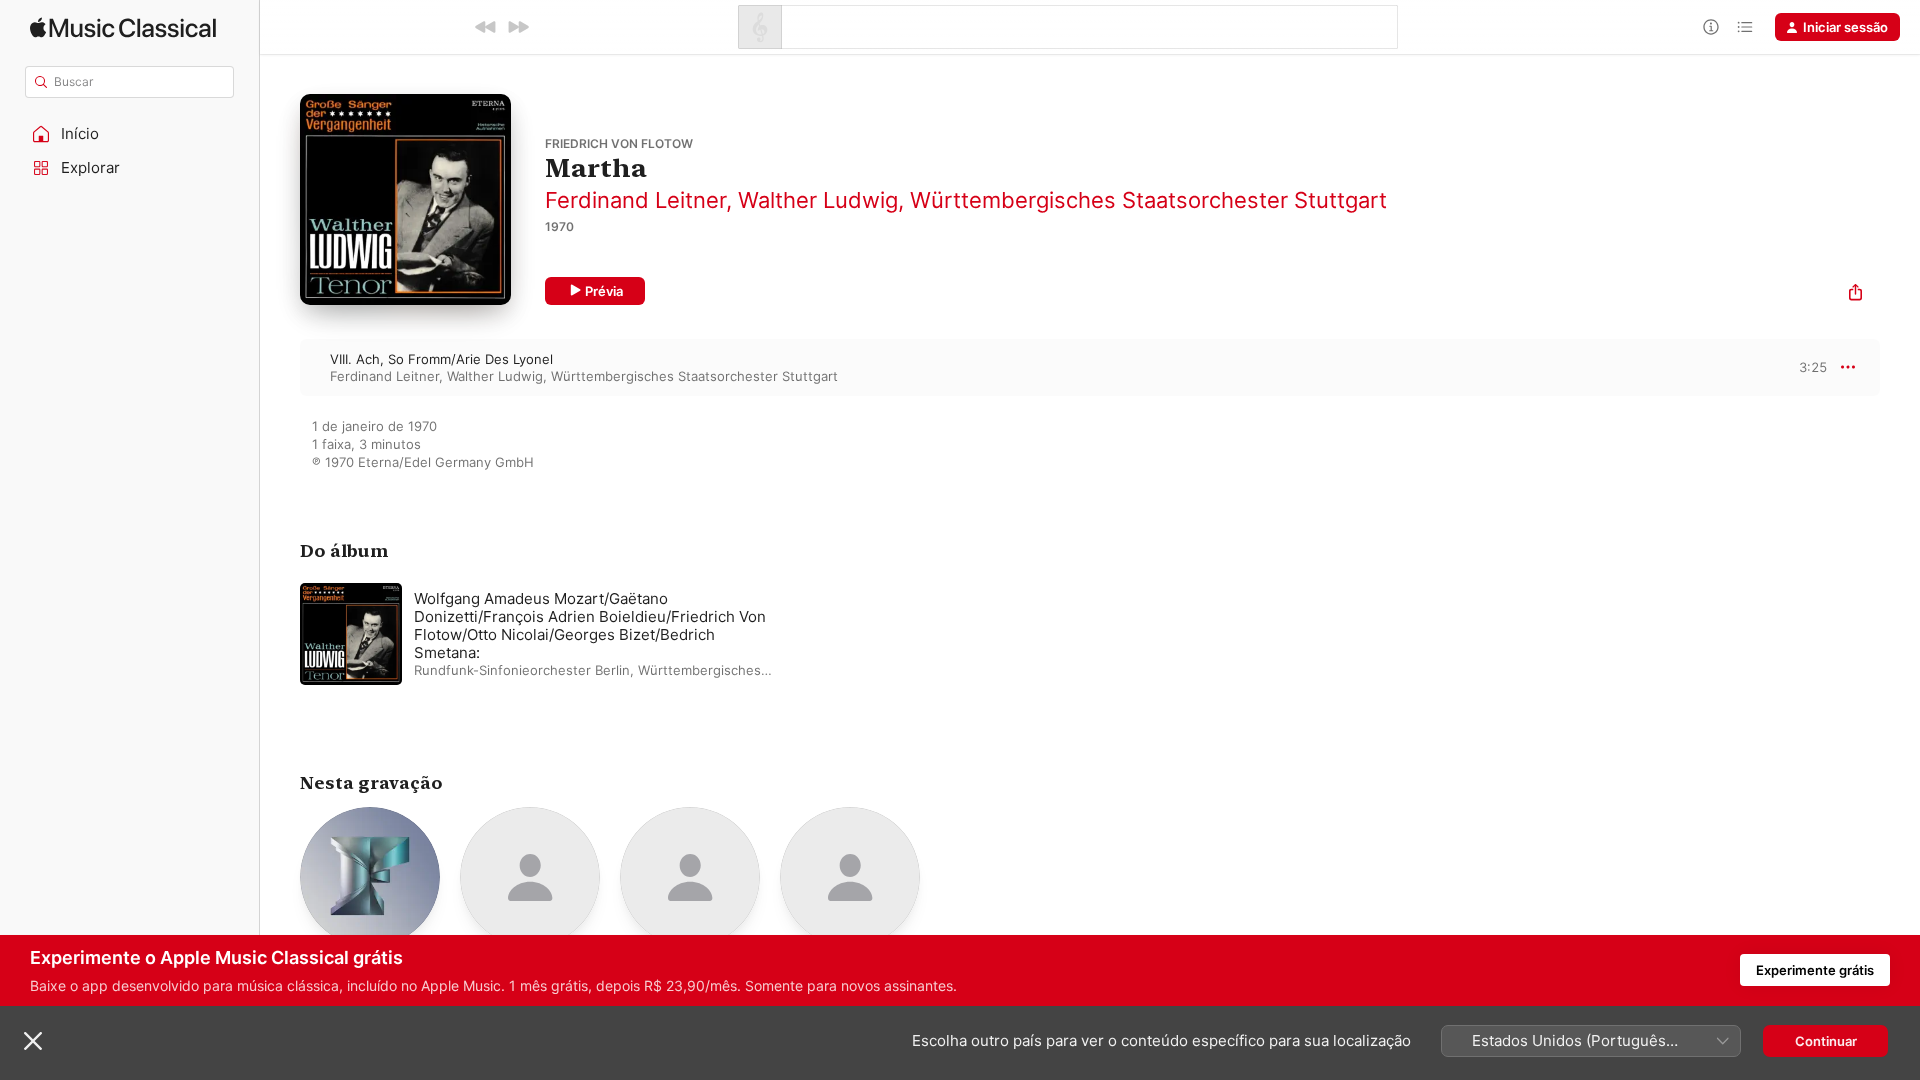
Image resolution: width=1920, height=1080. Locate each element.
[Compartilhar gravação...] (1855, 294)
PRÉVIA (1809, 367)
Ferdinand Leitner (635, 200)
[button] (130, 134)
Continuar (1826, 1041)
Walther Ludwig (818, 200)
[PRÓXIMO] (518, 27)
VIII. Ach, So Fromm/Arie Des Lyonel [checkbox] (441, 359)
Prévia (604, 291)
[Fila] (1745, 27)
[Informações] (1711, 27)
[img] (123, 27)
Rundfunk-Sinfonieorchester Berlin (522, 670)
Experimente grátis (1815, 970)
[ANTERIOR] (486, 27)
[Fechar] (33, 1041)
